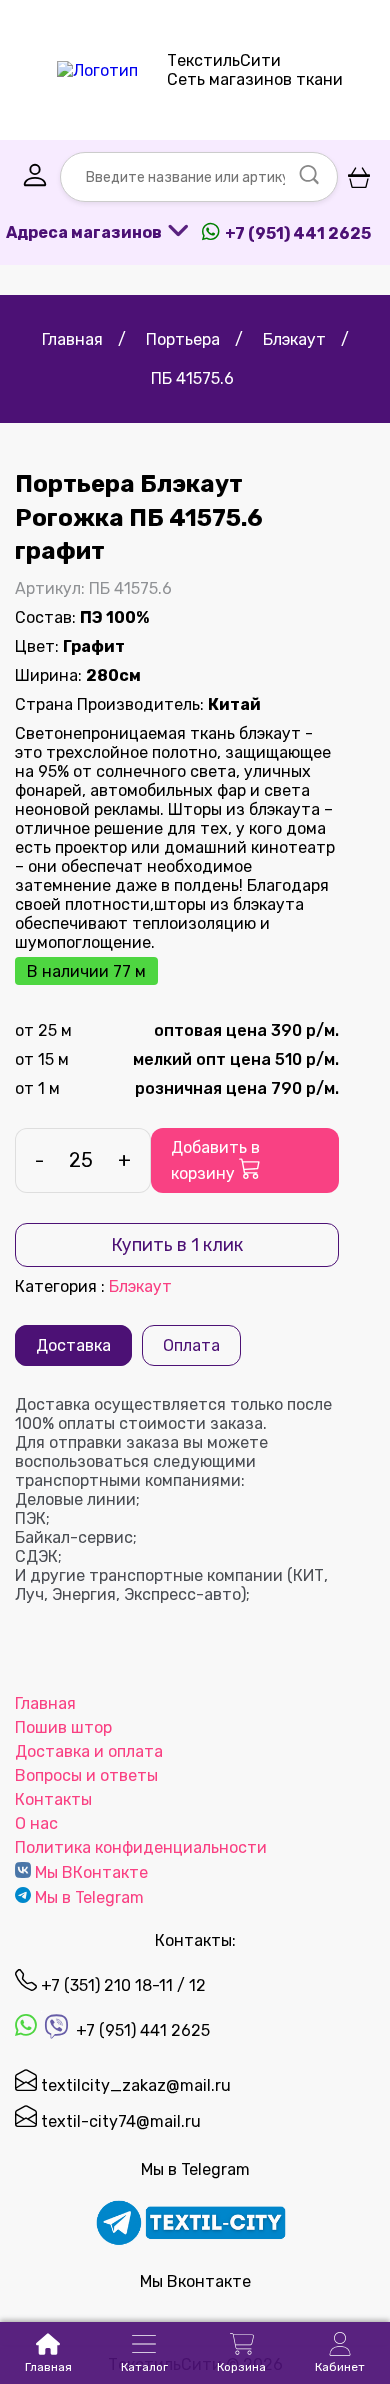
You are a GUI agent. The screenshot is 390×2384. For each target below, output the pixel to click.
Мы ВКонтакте (91, 1872)
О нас (36, 1823)
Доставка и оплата (89, 1751)
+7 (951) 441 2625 (141, 2030)
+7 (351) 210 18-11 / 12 (121, 1985)
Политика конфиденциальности (141, 1847)
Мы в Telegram (89, 1897)
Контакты (53, 1799)
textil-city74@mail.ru (119, 2121)
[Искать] (309, 177)
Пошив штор (63, 1727)
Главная (45, 1703)
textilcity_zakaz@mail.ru (134, 2085)
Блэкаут (140, 1286)
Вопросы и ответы (86, 1775)
